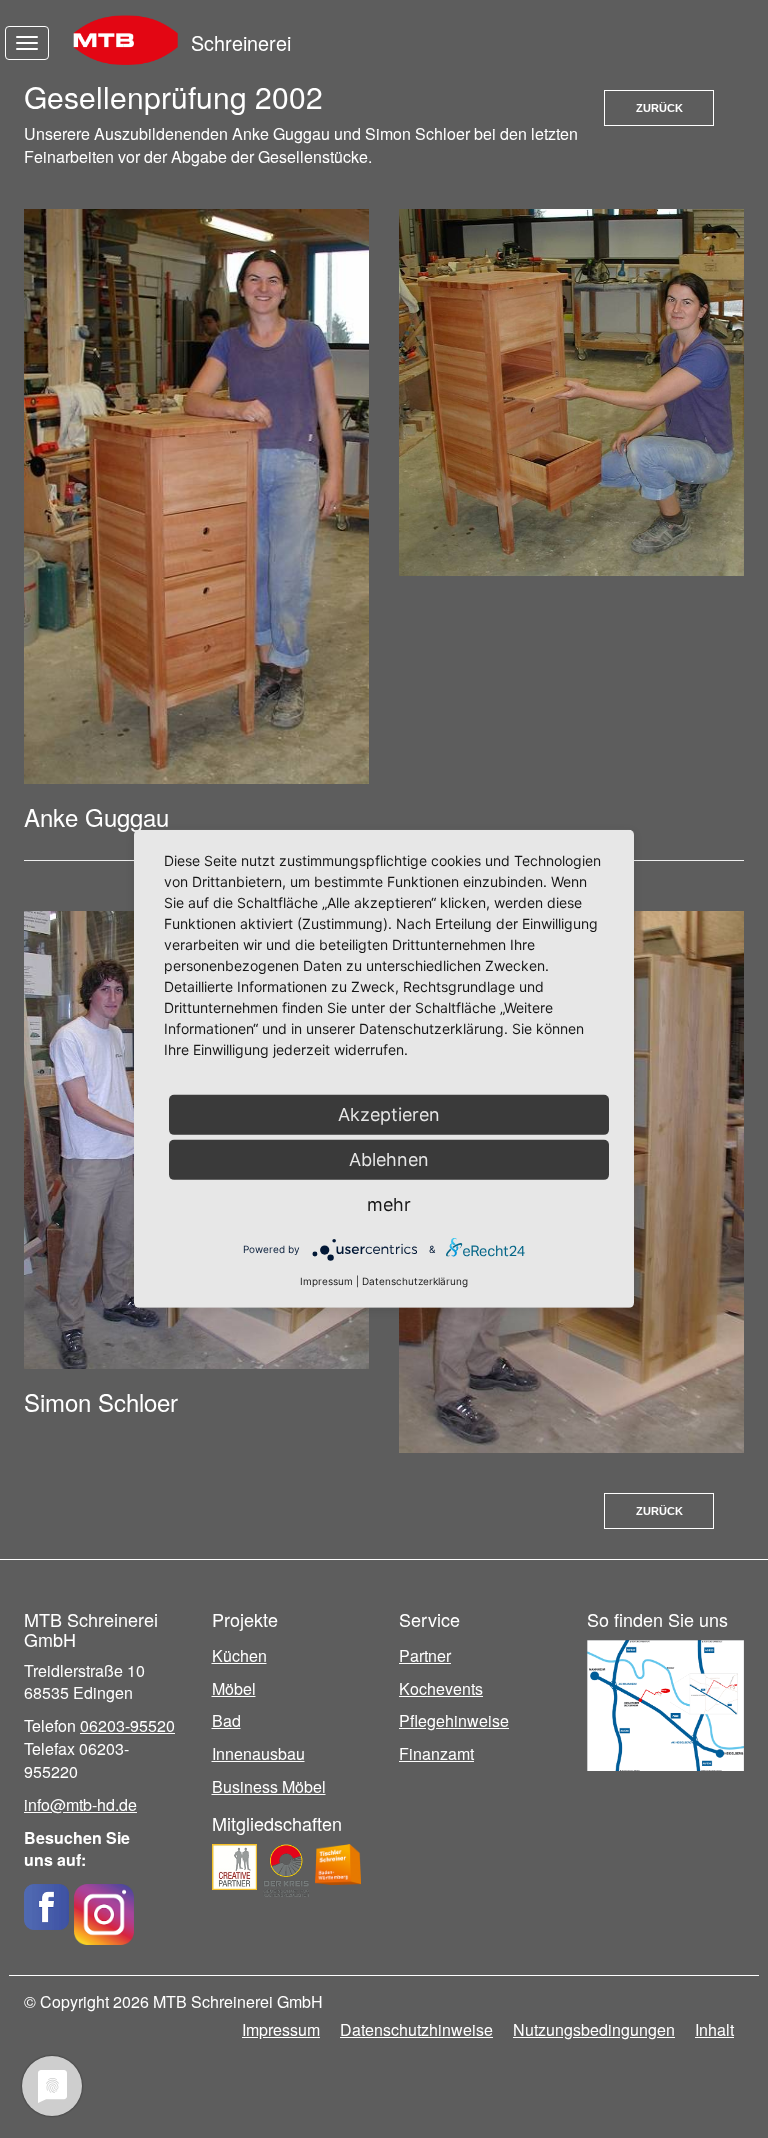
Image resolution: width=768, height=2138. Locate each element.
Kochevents (441, 1688)
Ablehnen (389, 1159)
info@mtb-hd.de (80, 1804)
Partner (425, 1655)
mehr (389, 1204)
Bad (226, 1720)
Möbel (234, 1688)
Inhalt (714, 2029)
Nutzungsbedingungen (594, 2029)
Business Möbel (269, 1786)
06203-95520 (127, 1725)
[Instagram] (104, 1906)
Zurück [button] (659, 108)
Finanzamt (436, 1753)
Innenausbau (258, 1753)
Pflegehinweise (454, 1720)
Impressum (281, 2029)
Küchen (239, 1655)
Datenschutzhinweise (416, 2029)
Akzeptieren (389, 1114)
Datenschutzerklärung (415, 1281)
